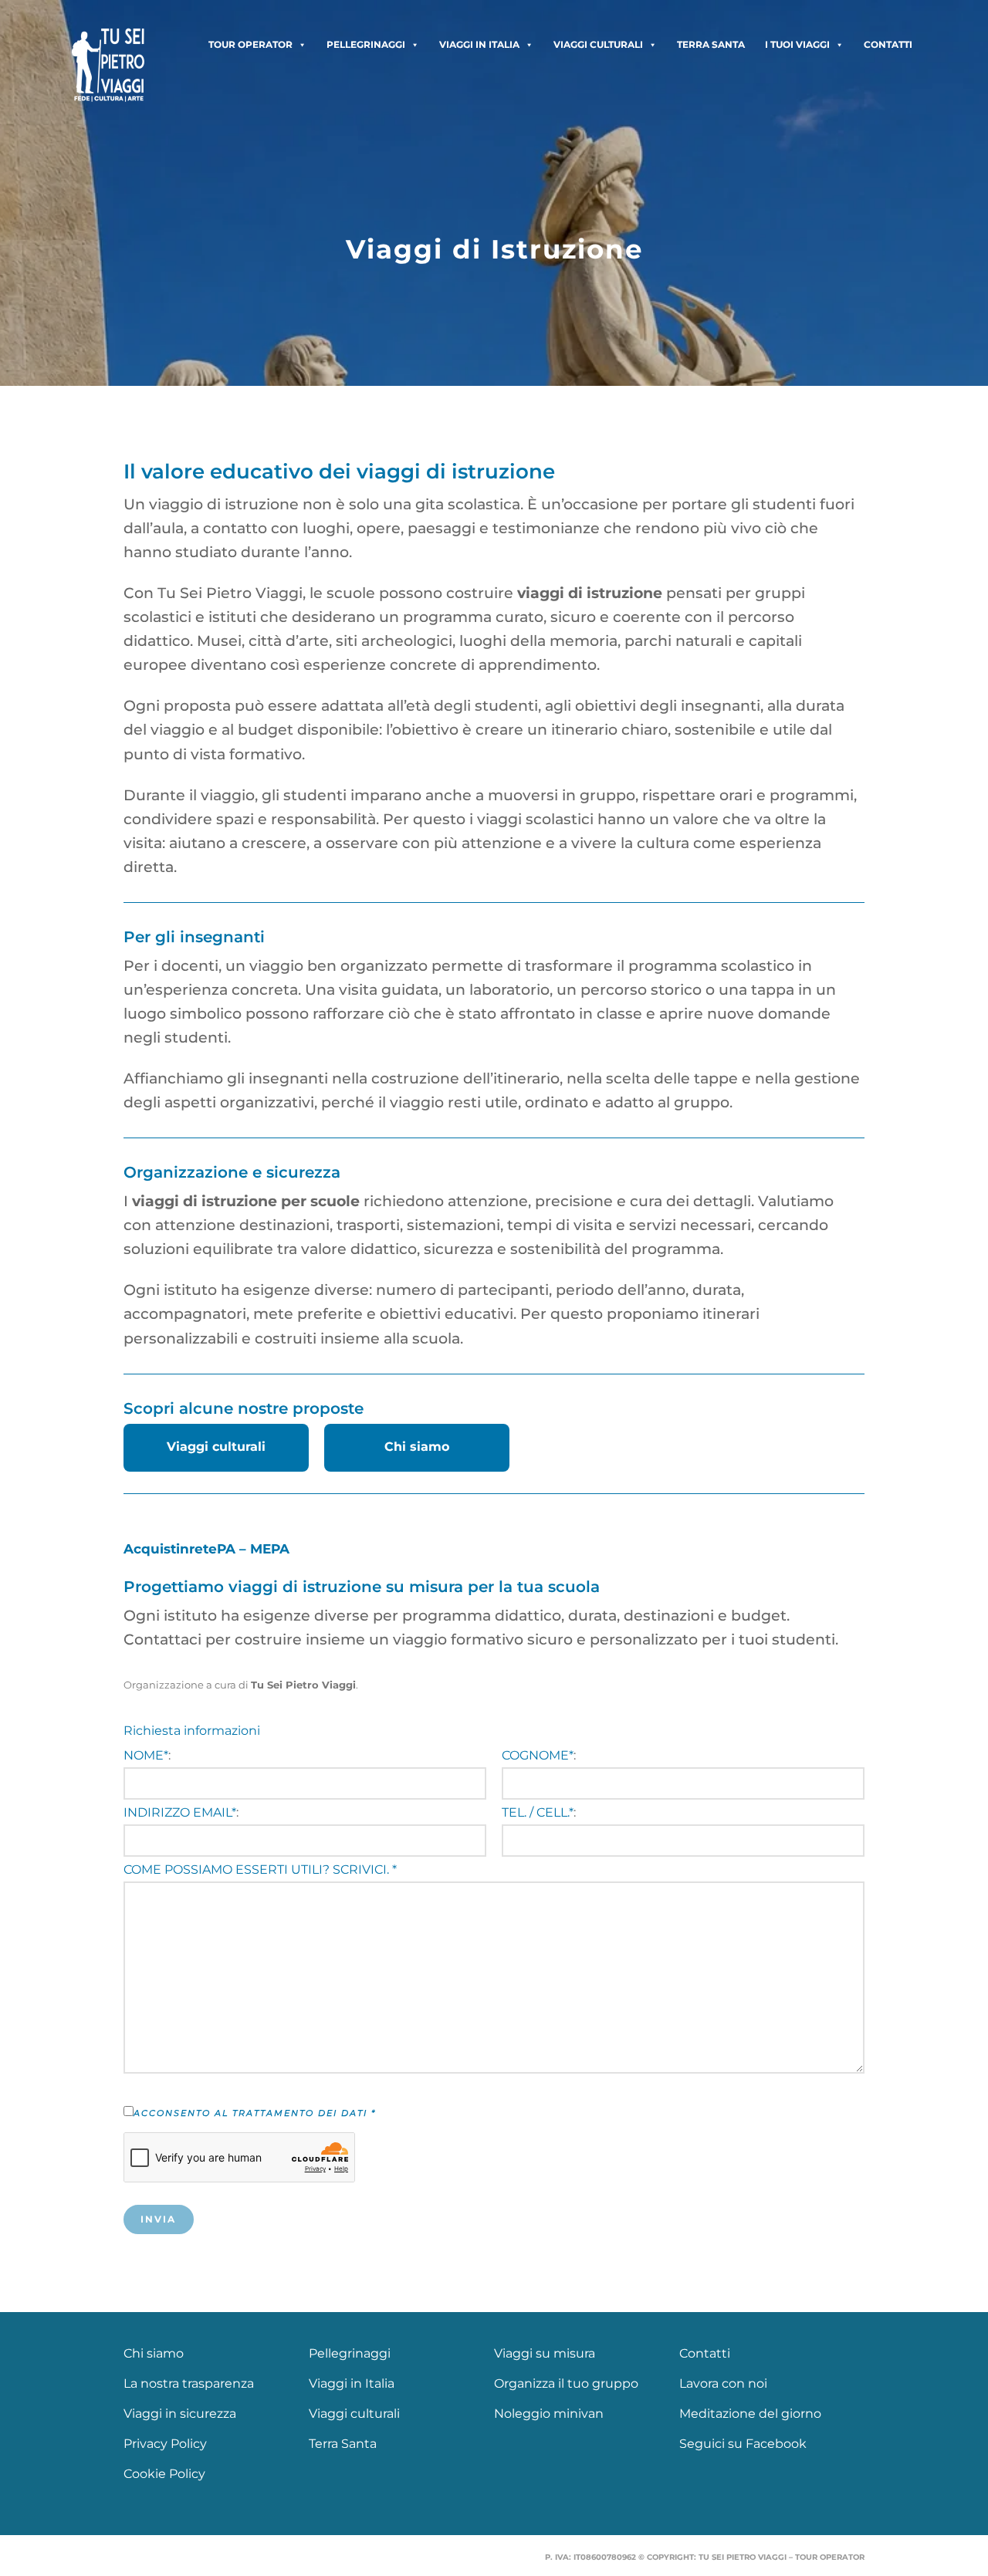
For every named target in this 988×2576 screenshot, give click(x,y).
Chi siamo (417, 1447)
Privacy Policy (165, 2444)
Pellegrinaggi (366, 44)
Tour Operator (250, 44)
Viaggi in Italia (479, 44)
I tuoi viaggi (797, 44)
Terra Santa (711, 44)
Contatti (888, 44)
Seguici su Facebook (743, 2444)
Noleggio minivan (549, 2414)
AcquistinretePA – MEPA (206, 1549)
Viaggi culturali (598, 44)
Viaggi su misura (545, 2353)
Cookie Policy (164, 2474)
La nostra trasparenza (189, 2383)
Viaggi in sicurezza (180, 2414)
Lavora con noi (723, 2383)
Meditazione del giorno (750, 2414)
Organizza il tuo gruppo (566, 2383)
